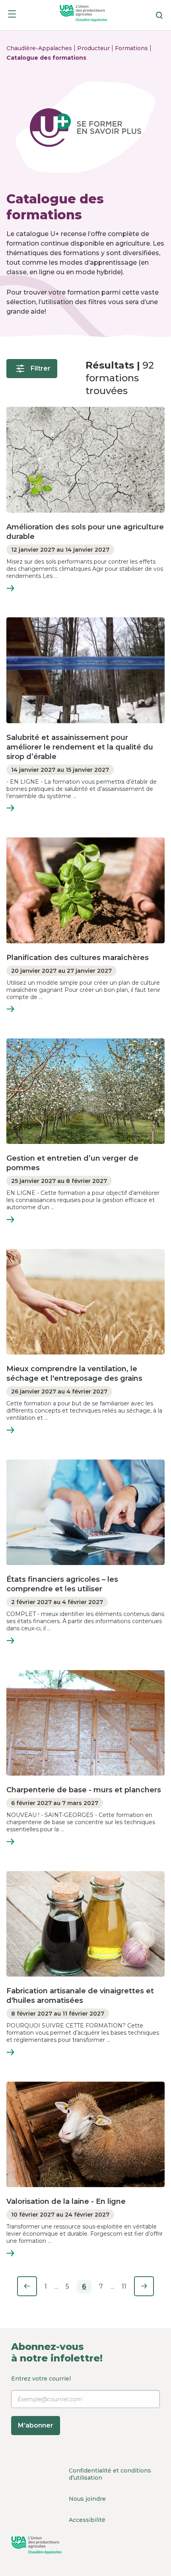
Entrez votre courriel (41, 2402)
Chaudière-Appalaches (40, 48)
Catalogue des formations (46, 58)
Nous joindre (87, 2499)
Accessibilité (87, 2520)
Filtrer (41, 368)
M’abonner (36, 2425)
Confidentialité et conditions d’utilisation (110, 2474)
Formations (132, 48)
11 (124, 2286)
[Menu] (12, 15)
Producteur (94, 48)
